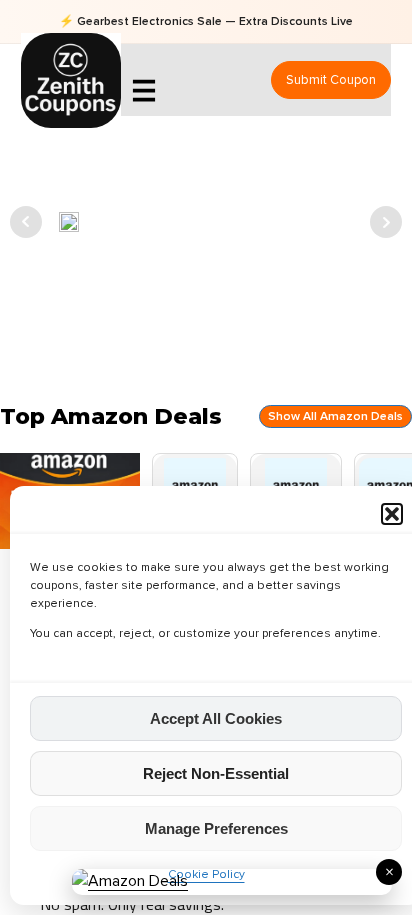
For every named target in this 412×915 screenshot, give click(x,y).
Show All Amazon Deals (335, 416)
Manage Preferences (216, 828)
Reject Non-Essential (216, 773)
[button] (392, 514)
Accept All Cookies (216, 718)
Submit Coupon (331, 80)
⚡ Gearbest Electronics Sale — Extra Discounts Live (206, 21)
